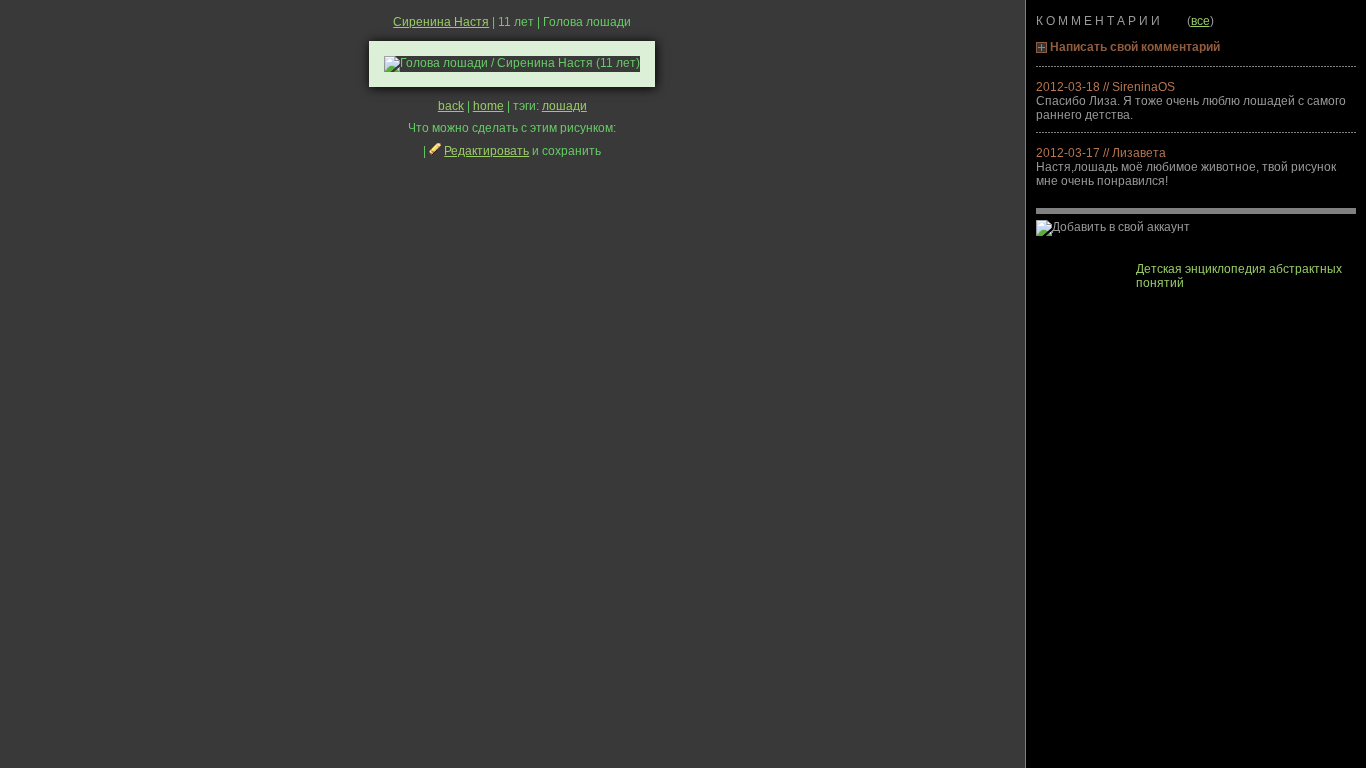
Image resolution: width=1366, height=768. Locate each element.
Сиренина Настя (441, 22)
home (488, 106)
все (1200, 21)
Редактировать (486, 151)
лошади (564, 106)
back (451, 106)
